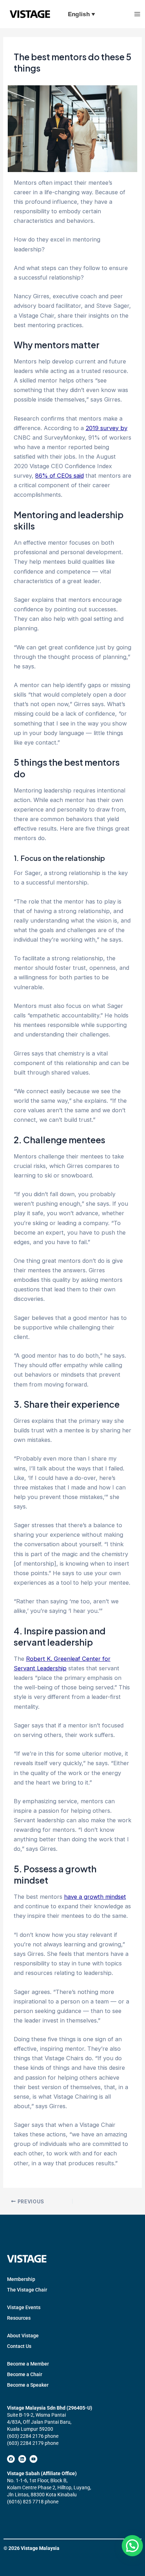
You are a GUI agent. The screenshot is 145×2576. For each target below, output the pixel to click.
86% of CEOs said (59, 476)
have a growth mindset (95, 1897)
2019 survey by (106, 428)
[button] (132, 2546)
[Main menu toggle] (137, 14)
